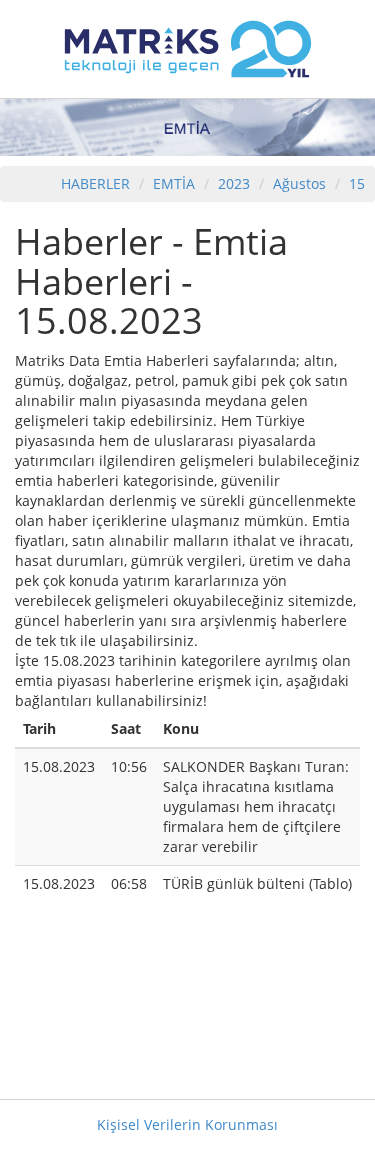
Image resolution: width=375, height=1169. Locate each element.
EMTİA (174, 183)
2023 (236, 183)
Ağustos (299, 183)
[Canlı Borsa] (188, 47)
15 (357, 183)
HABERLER (95, 183)
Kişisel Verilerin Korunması (187, 1124)
